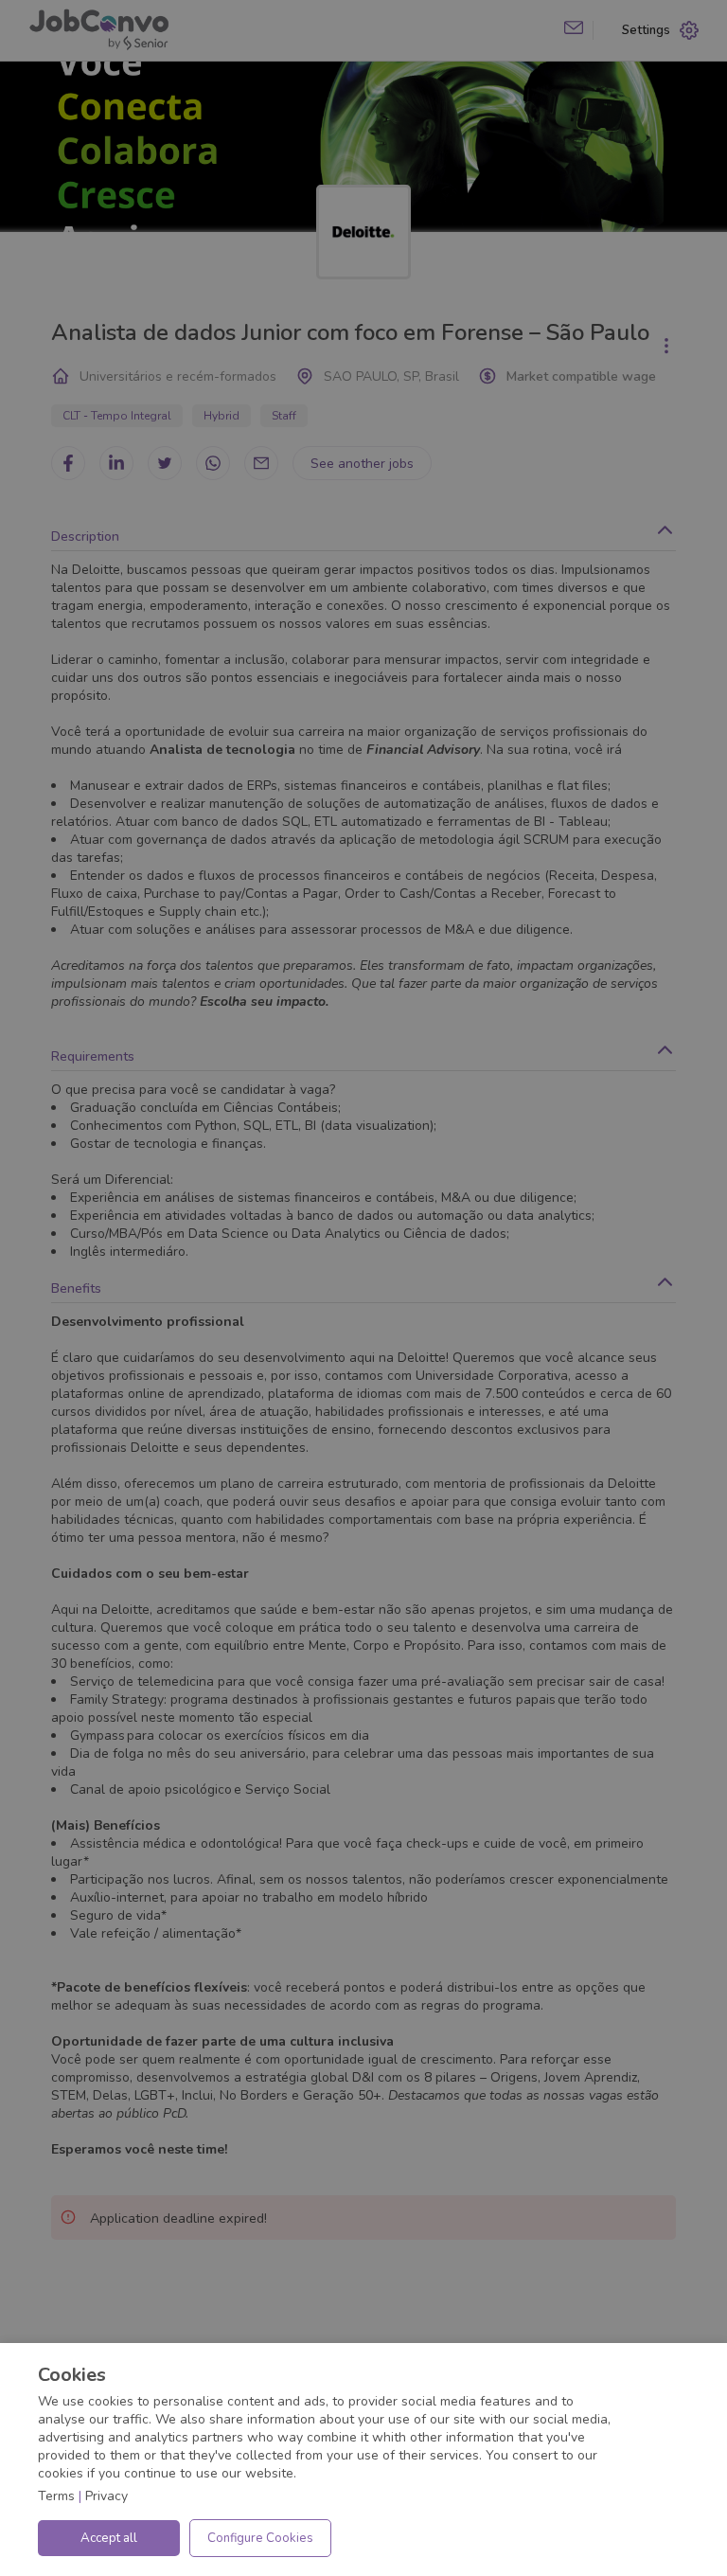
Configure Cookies (260, 2538)
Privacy (106, 2496)
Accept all (109, 2538)
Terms (56, 2496)
